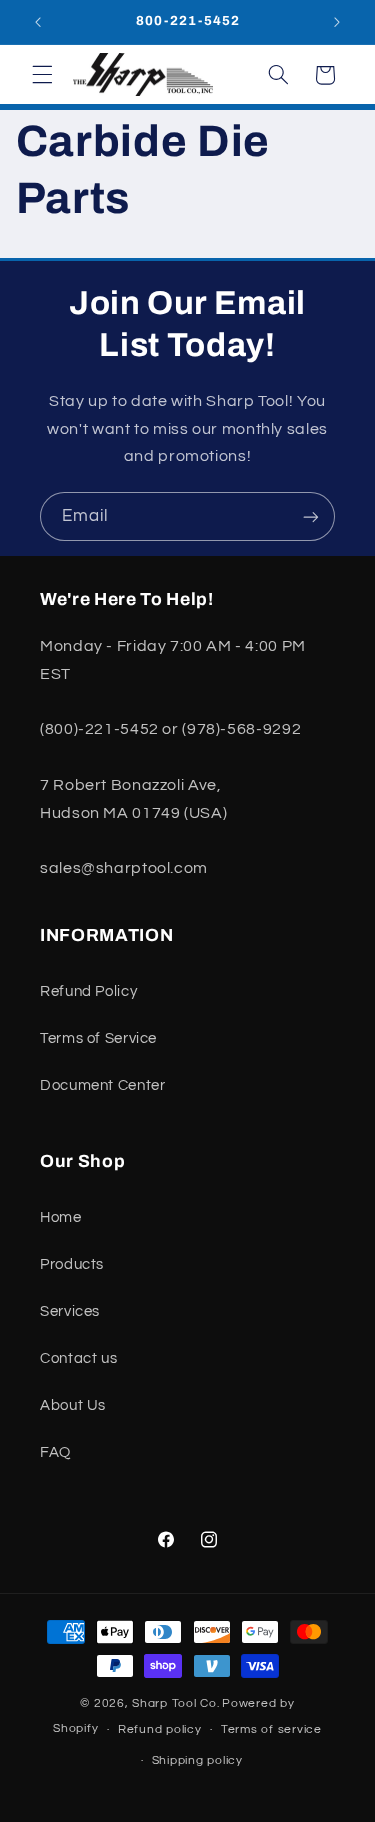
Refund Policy (88, 991)
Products (72, 1264)
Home (61, 1217)
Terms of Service (98, 1038)
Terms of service (271, 1729)
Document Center (102, 1085)
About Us (73, 1405)
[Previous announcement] (38, 22)
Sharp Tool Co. (175, 1703)
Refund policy (160, 1729)
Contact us (78, 1358)
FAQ (55, 1452)
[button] (42, 75)
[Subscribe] (311, 516)
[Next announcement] (337, 22)
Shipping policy (197, 1760)
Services (70, 1311)
